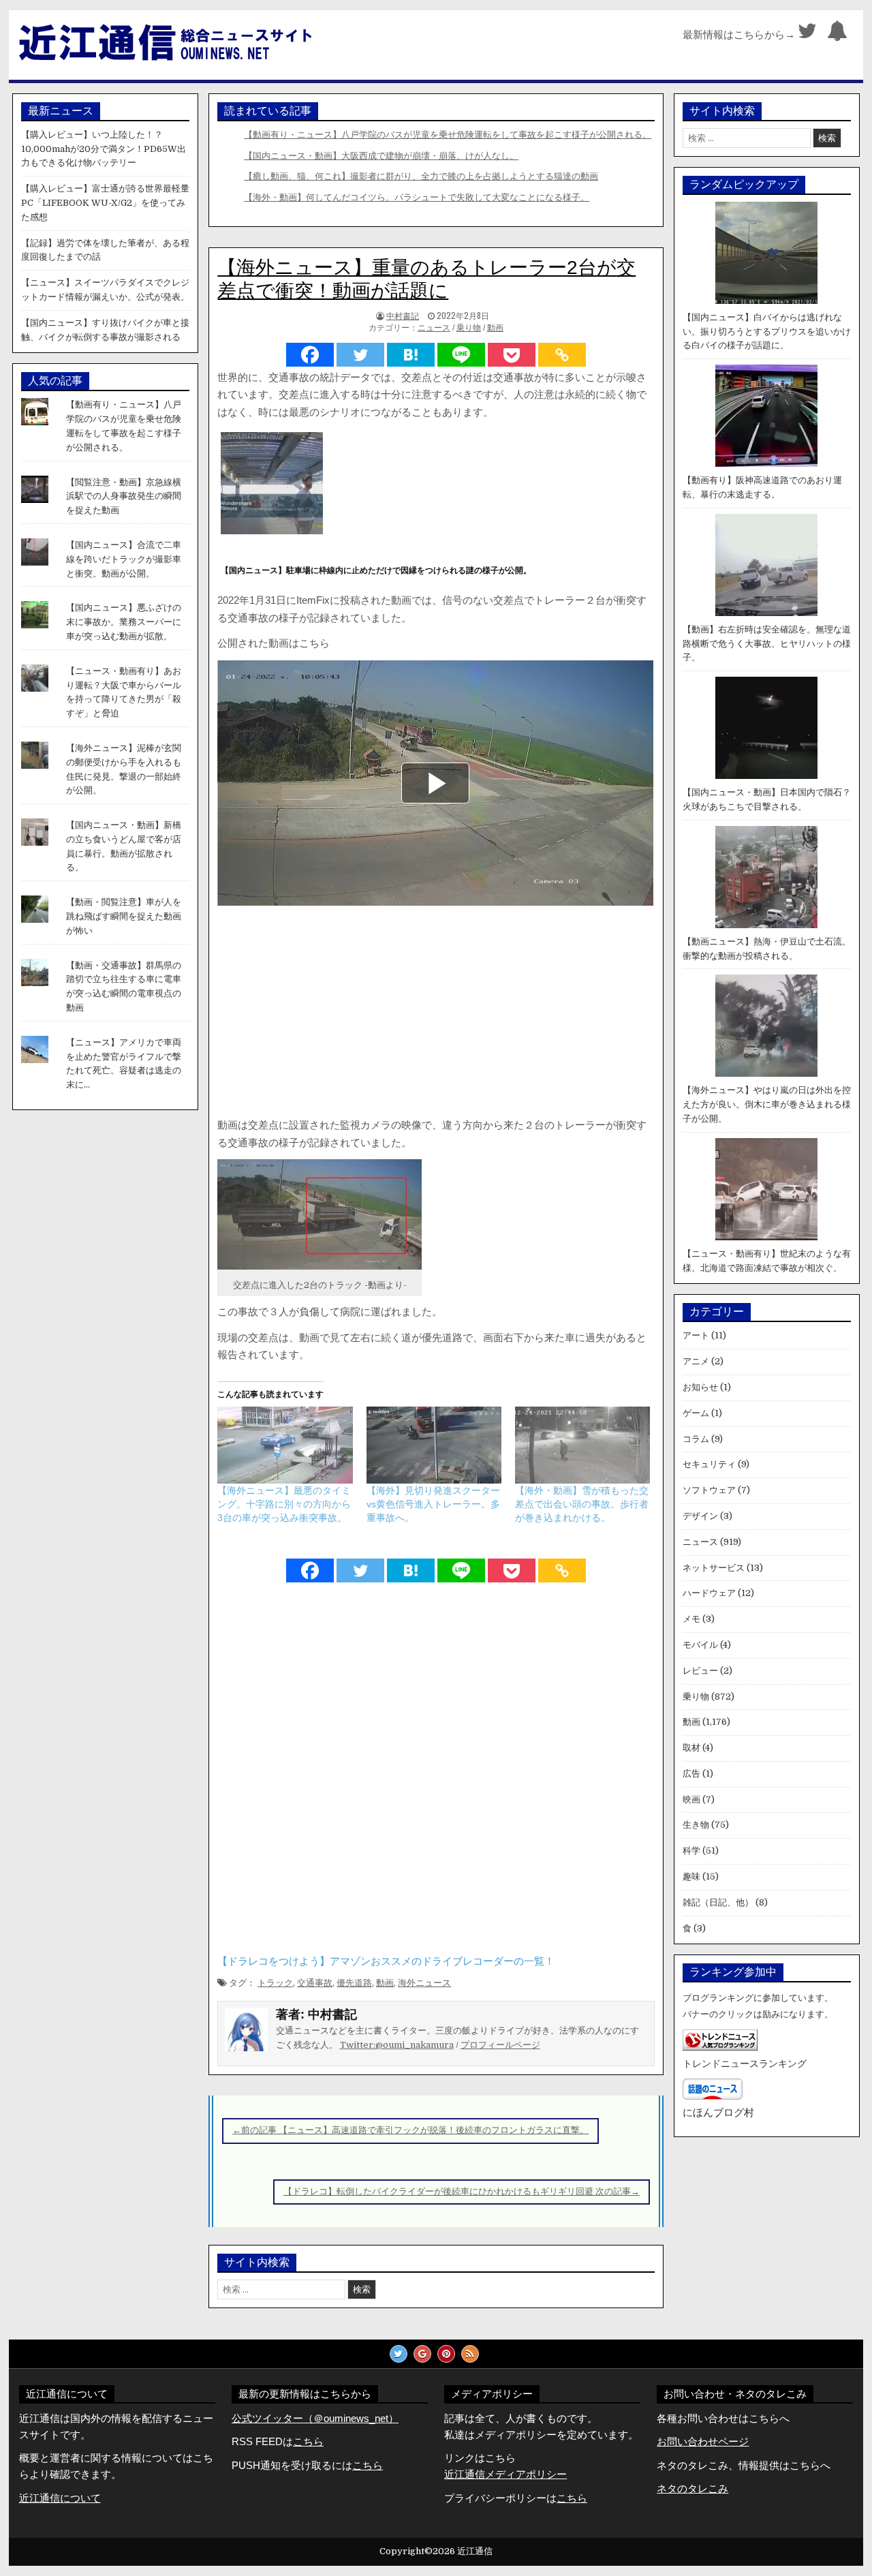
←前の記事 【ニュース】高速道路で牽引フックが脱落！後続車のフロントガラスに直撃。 (410, 2130)
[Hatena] (411, 355)
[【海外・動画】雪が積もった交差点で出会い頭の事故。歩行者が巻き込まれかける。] (582, 1445)
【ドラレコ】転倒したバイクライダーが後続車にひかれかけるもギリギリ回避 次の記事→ (462, 2191)
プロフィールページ (500, 2045)
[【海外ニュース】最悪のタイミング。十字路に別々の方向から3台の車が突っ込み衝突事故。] (285, 1445)
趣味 (691, 1876)
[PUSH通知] (837, 34)
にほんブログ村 (718, 2112)
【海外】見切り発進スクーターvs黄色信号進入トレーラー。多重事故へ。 (433, 1504)
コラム (696, 1439)
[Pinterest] (446, 2354)
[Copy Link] (562, 355)
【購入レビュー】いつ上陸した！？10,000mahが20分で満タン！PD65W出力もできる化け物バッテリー (104, 149)
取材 (691, 1748)
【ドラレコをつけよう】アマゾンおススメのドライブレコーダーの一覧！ (386, 1961)
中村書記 (403, 315)
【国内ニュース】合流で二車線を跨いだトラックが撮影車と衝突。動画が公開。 (124, 559)
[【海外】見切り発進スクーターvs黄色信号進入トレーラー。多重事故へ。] (434, 1445)
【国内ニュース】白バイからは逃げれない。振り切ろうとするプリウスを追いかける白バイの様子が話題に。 (767, 332)
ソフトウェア (709, 1490)
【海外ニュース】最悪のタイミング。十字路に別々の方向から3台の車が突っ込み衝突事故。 (284, 1504)
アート (696, 1335)
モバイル (700, 1645)
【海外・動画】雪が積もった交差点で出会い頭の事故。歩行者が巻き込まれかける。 (582, 1504)
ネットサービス (714, 1568)
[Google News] (422, 2354)
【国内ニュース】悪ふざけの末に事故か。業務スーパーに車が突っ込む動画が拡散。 (124, 622)
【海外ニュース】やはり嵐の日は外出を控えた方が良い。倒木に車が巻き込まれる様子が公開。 (767, 1104)
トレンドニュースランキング (745, 2064)
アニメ (696, 1361)
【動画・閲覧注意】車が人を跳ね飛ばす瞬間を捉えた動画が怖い (124, 916)
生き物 (696, 1825)
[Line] (461, 355)
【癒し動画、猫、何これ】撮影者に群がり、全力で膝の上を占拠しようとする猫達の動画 (421, 176)
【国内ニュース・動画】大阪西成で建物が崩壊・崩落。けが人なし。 (381, 156)
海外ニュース (424, 1983)
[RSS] (470, 2354)
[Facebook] (310, 355)
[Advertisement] (436, 1014)
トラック (275, 1983)
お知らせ (700, 1387)
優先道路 (354, 1983)
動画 (495, 328)
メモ (691, 1619)
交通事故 (315, 1983)
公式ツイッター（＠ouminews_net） (315, 2418)
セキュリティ (709, 1464)
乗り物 (469, 328)
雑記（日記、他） (718, 1902)
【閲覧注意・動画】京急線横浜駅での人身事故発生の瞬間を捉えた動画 (124, 496)
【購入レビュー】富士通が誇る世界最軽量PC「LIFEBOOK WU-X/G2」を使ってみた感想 (105, 203)
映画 (691, 1799)
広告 (691, 1774)
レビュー (700, 1671)
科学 (691, 1851)
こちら (368, 2465)
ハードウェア (709, 1593)
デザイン (700, 1516)
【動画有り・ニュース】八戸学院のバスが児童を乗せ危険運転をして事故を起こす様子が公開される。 (448, 135)
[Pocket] (512, 355)
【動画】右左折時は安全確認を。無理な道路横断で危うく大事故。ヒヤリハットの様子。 (767, 644)
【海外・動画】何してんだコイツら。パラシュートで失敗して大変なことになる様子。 (417, 197)
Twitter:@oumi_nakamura (397, 2045)
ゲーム (696, 1413)
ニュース (434, 328)
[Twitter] (807, 34)
